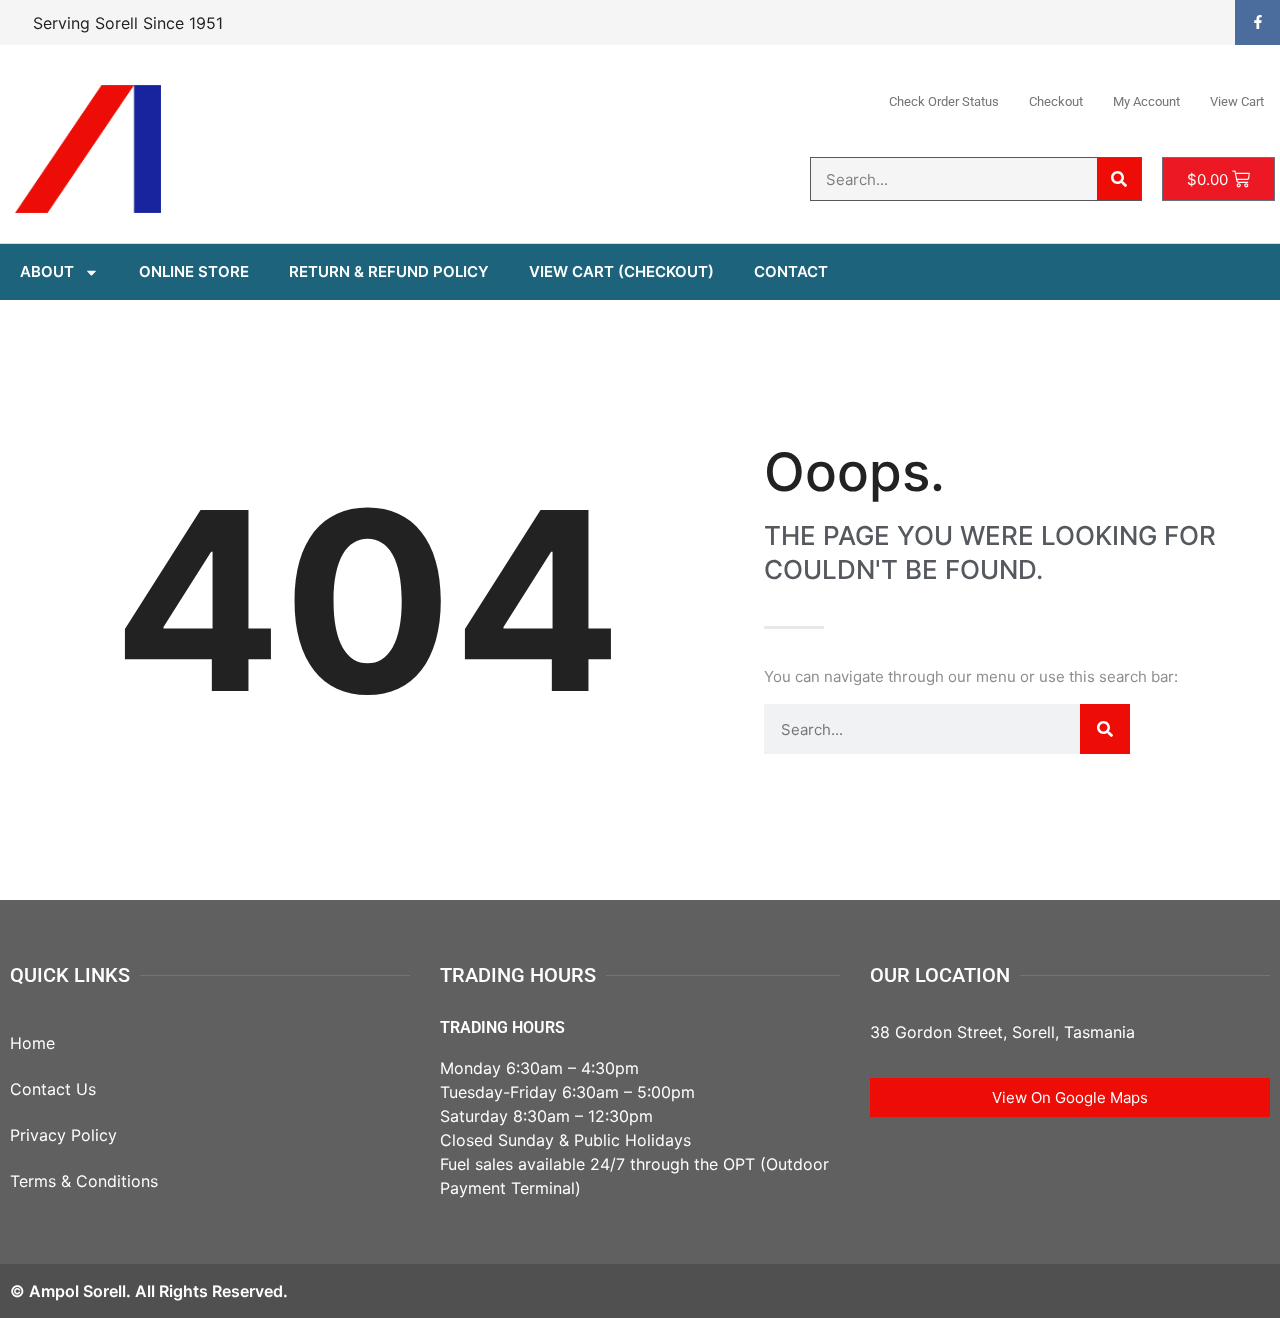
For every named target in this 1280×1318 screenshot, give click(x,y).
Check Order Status (944, 101)
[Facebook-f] (1257, 22)
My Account (1146, 101)
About (47, 271)
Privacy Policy (63, 1135)
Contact (791, 271)
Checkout (1056, 101)
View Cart (1237, 101)
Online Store (194, 271)
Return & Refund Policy (389, 271)
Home (32, 1043)
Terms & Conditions (84, 1181)
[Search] (1119, 179)
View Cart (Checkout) (621, 271)
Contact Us (53, 1089)
